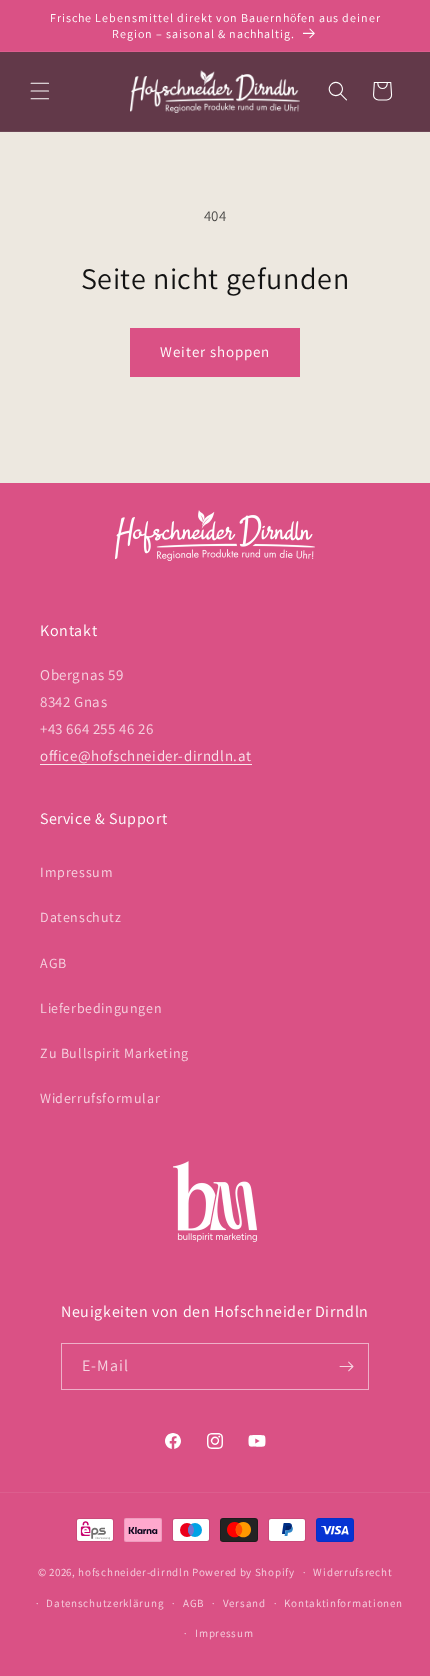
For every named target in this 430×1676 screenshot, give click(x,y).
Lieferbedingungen (101, 1008)
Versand (244, 1603)
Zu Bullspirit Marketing (114, 1053)
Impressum (76, 872)
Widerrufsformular (100, 1098)
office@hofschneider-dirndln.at (146, 755)
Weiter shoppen (215, 351)
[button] (40, 91)
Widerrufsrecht (352, 1572)
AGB (53, 963)
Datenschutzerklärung (105, 1603)
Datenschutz (81, 917)
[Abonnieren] (346, 1366)
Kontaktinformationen (343, 1603)
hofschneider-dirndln (133, 1572)
